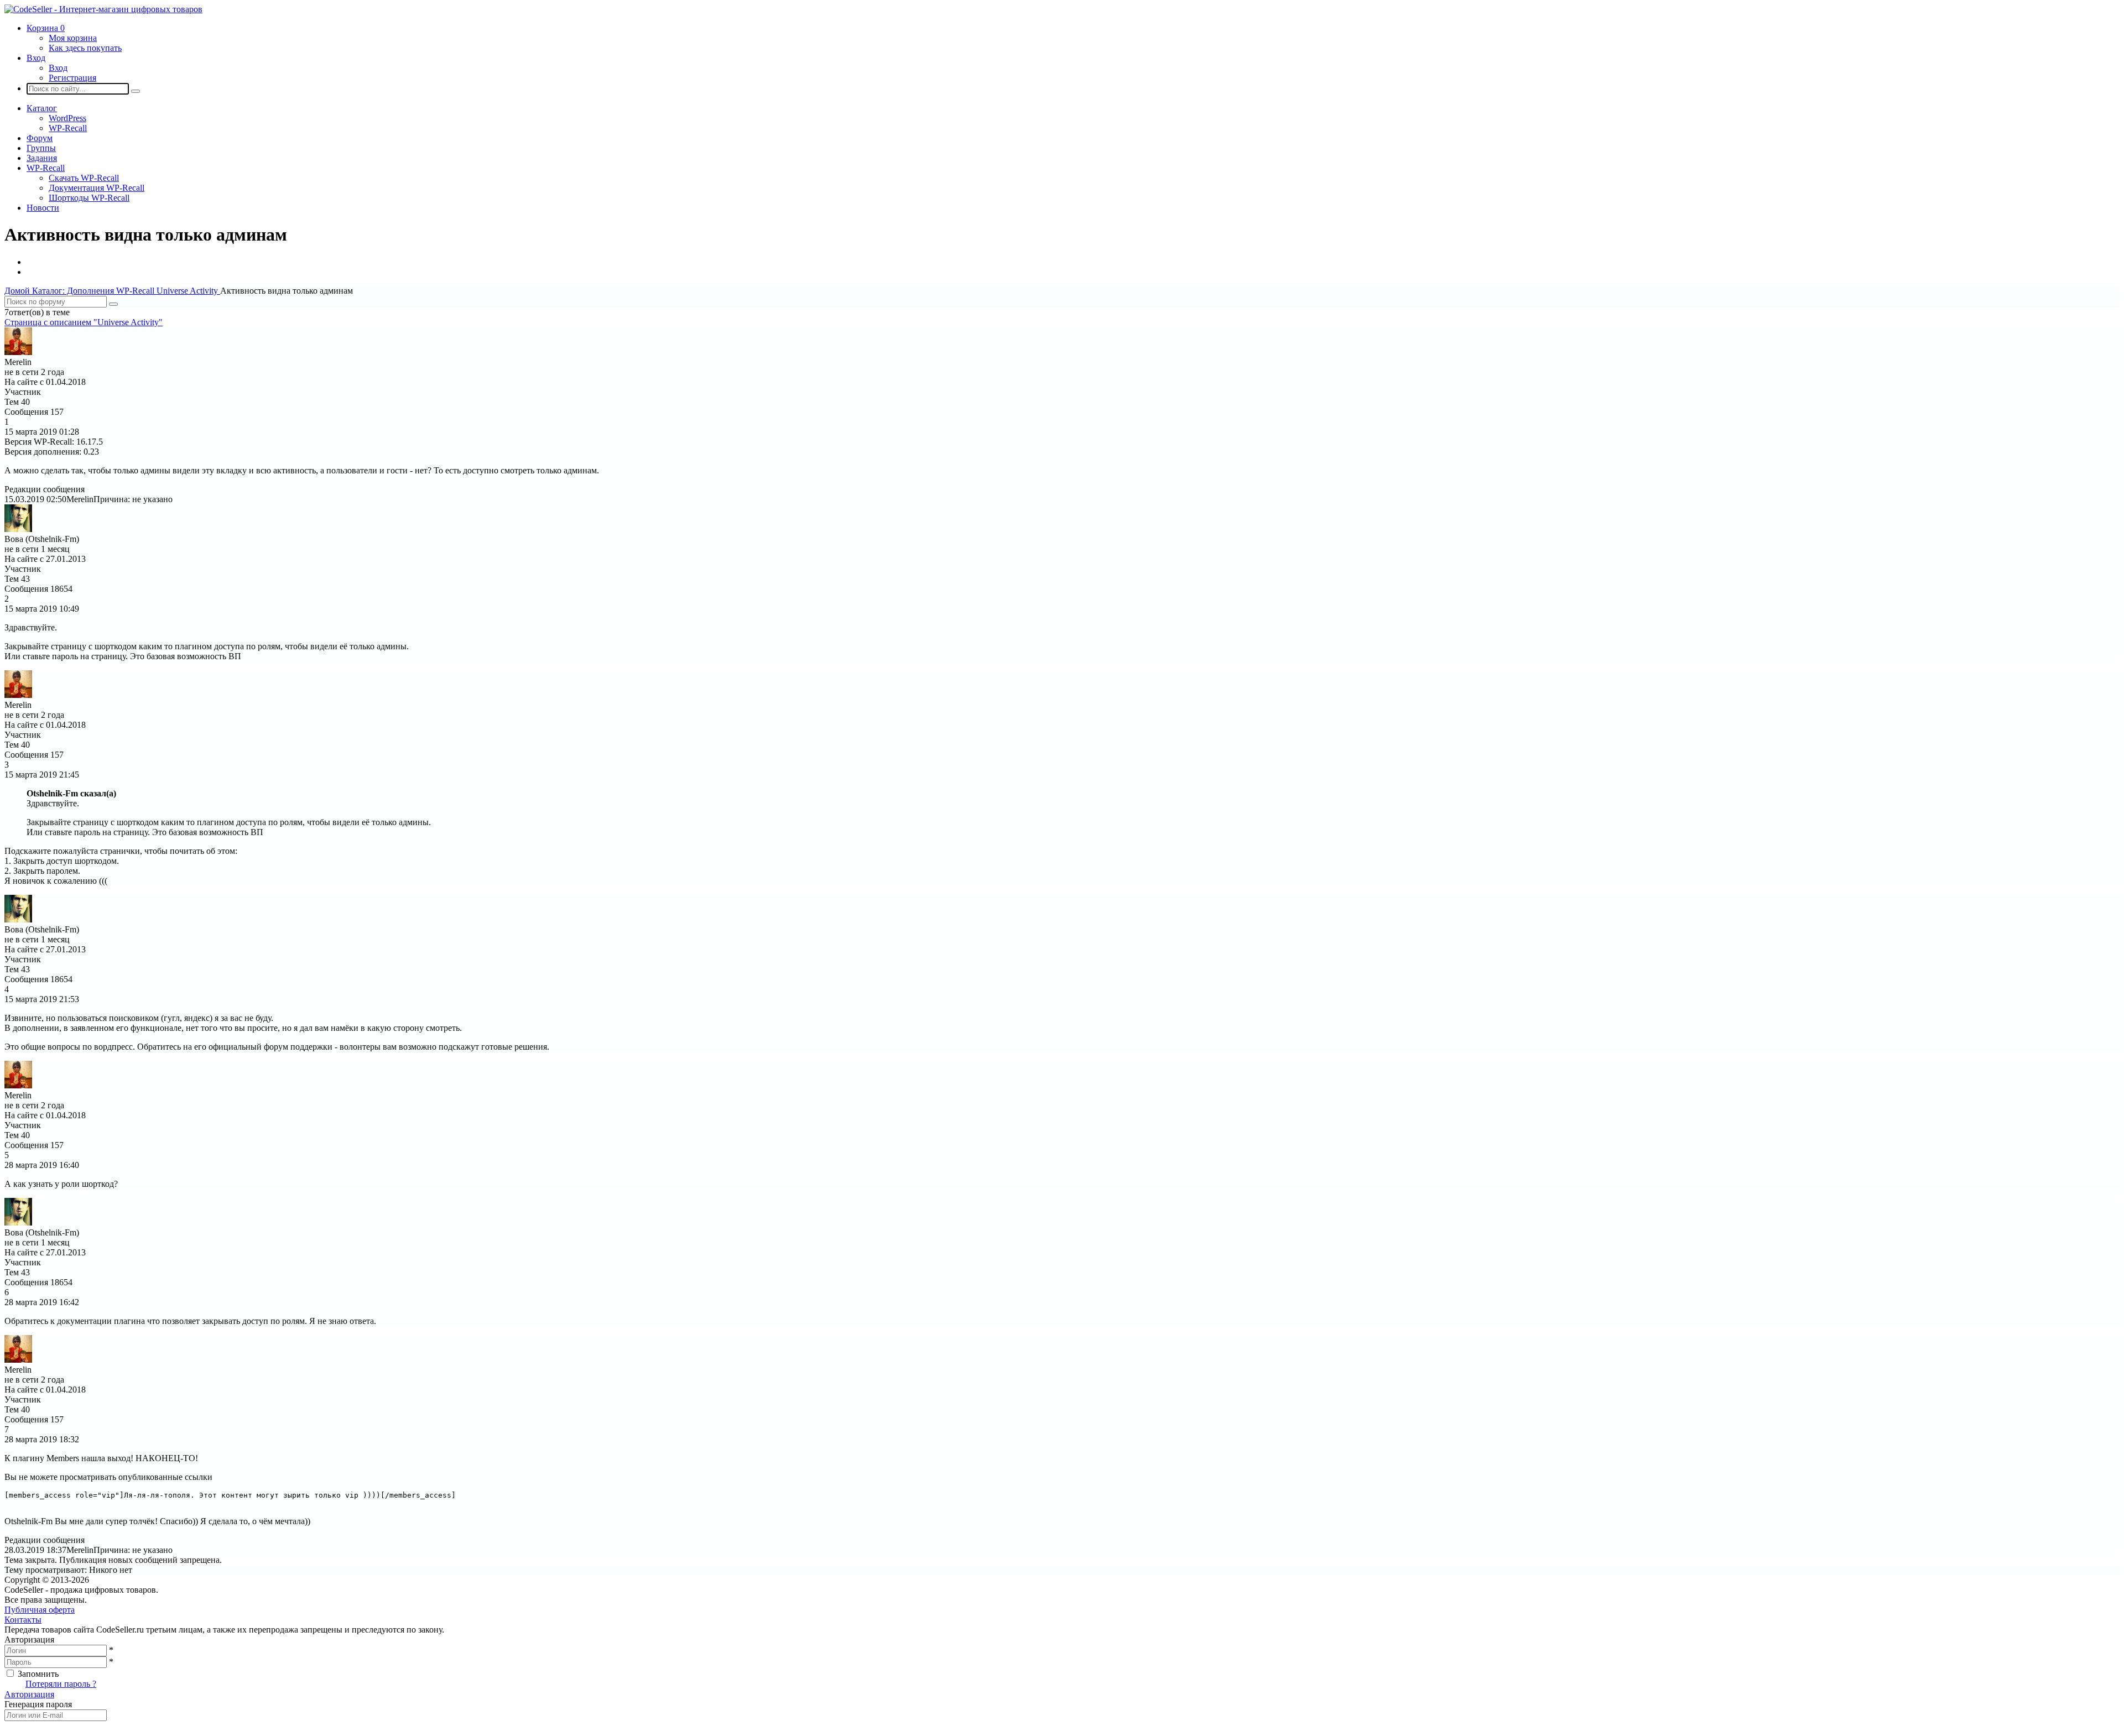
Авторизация (29, 1694)
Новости (43, 208)
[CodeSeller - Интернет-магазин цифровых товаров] (103, 9)
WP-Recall (68, 128)
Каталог (42, 108)
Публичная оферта (40, 1610)
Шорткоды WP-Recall (89, 198)
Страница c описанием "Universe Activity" (84, 322)
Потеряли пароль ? (61, 1684)
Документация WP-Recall (97, 188)
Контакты (23, 1620)
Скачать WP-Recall (84, 178)
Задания (42, 158)
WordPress (67, 118)
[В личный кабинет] (18, 352)
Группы (41, 148)
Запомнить (38, 1674)
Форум (40, 138)
